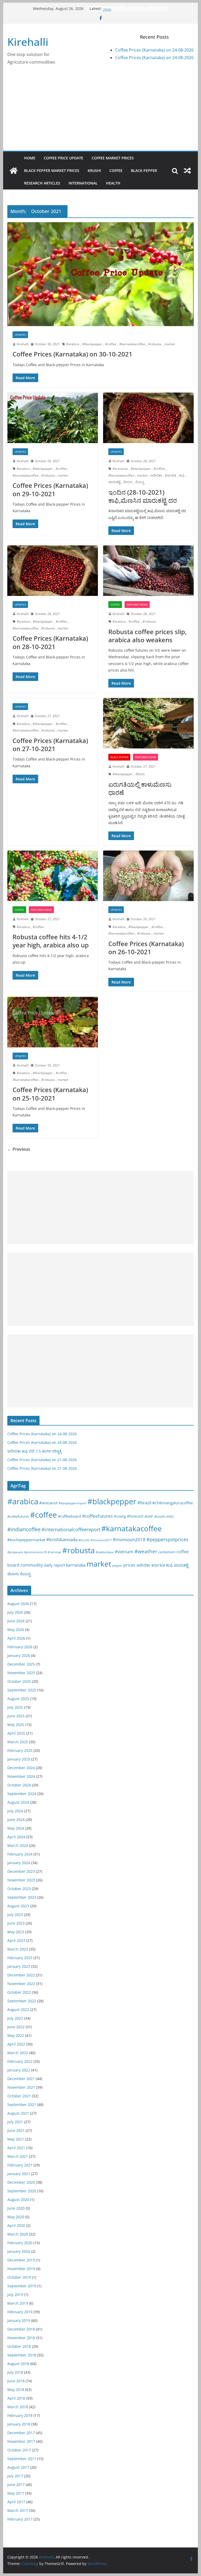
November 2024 (21, 1776)
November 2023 (21, 1880)
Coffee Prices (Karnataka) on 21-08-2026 (42, 1460)
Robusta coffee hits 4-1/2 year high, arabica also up (51, 941)
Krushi (94, 171)
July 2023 (15, 1915)
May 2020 (16, 2217)
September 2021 (22, 2105)
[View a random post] (187, 171)
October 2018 (19, 2346)
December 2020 (21, 2182)
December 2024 (21, 1768)
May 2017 (16, 2493)
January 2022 (19, 2070)
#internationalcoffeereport (71, 1529)
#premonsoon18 (35, 1552)
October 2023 (19, 1889)
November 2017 (21, 2441)
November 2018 (21, 2338)
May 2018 (16, 2390)
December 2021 (21, 2079)
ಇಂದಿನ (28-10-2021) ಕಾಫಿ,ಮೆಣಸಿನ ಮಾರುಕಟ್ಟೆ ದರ (143, 496)
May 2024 (16, 1828)
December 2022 (21, 1975)
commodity (32, 1565)
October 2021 (19, 2096)
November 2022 (21, 1984)
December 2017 (21, 2433)
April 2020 (16, 2225)
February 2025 (20, 1750)
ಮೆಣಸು (128, 482)
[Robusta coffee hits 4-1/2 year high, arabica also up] (53, 876)
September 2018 (22, 2355)
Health (113, 183)
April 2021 (16, 2148)
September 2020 (22, 2191)
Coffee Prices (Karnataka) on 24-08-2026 (154, 50)
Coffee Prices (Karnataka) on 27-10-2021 (50, 745)
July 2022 (15, 2018)
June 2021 (16, 2130)
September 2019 (22, 2286)
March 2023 (18, 1949)
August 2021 (18, 2113)
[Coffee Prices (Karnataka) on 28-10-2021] (53, 571)
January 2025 (19, 1759)
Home (30, 158)
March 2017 (18, 2510)
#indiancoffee (24, 1529)
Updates (20, 335)
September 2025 (22, 1690)
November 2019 (21, 2269)
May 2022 (16, 2035)
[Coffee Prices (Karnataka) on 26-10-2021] (148, 876)
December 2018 (21, 2329)
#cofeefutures (18, 1516)
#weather (146, 1551)
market (170, 344)
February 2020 (20, 2243)
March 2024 (18, 1845)
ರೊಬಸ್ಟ (140, 482)
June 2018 (16, 2381)
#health (160, 1516)
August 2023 (18, 1906)
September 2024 (22, 1794)
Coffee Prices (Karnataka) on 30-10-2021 (72, 354)
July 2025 (15, 1707)
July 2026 (15, 1612)
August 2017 (18, 2467)
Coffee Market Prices (113, 158)
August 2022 (18, 2010)
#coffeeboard (69, 1516)
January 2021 (19, 2174)
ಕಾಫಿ (182, 475)
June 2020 (16, 2208)
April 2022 (16, 2044)
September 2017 (22, 2459)
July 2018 (15, 2372)
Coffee (116, 171)
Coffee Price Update (63, 158)
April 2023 (16, 1940)
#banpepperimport (72, 1503)
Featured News (137, 605)
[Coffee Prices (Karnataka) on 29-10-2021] (53, 418)
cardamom (167, 1552)
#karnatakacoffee (132, 344)
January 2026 (19, 1655)
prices (129, 1565)
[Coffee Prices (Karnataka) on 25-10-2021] (53, 1022)
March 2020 (18, 2234)
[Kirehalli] (14, 171)
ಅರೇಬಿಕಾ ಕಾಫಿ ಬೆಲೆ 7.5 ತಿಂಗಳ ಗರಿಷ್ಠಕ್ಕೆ (35, 1451)
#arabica (73, 344)
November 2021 (21, 2087)
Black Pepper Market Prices (52, 171)
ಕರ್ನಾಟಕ (171, 475)
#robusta (155, 344)
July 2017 (15, 2476)
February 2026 (20, 1647)
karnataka (76, 1565)
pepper (117, 1566)
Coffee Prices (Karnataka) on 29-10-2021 (50, 489)
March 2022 (18, 2053)
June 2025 (16, 1716)
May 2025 (16, 1725)
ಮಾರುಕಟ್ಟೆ (114, 482)
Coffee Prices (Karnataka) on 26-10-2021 (146, 948)
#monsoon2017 (101, 1540)
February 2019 (20, 2312)
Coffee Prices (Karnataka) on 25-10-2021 (50, 1094)
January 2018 (19, 2424)
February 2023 (20, 1958)
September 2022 (22, 2001)
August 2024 (18, 1802)
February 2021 (20, 2165)
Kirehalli (28, 42)
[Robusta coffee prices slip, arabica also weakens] (148, 571)
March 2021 (18, 2156)
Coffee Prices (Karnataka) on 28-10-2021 (50, 642)
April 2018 (16, 2398)
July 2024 (15, 1811)
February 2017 (20, 2519)
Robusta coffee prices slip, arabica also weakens (147, 636)
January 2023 (19, 1966)
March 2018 (18, 2407)
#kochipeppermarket (26, 1540)
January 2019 (19, 2320)
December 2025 (21, 1664)
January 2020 (19, 2251)
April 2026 (16, 1638)
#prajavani (15, 1552)
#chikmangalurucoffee (173, 1503)
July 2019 (15, 2295)
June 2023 (16, 1923)
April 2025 (16, 1733)
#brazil (144, 1503)
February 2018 (20, 2415)
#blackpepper (92, 344)
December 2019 (21, 2260)
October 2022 (19, 1992)
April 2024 (16, 1837)
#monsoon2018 (129, 1539)
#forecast (135, 1516)
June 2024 (16, 1820)
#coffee (111, 344)
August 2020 (18, 2200)
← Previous (19, 1149)
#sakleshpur (105, 1552)
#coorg (120, 1516)
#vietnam (124, 1552)
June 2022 (16, 2027)
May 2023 (16, 1932)
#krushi (84, 1540)
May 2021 (16, 2139)
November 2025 (21, 1673)
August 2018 (18, 2364)
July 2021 (15, 2122)
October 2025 (19, 1681)
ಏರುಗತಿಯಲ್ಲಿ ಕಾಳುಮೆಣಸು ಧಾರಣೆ (140, 788)
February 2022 (20, 2061)
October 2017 (19, 2450)
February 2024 (20, 1854)
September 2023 (22, 1897)
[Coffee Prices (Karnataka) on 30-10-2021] (101, 274)
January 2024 (19, 1863)
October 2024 (19, 1785)
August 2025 (18, 1699)
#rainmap (55, 1552)
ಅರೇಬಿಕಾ (156, 475)
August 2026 (18, 1604)
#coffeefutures (97, 1516)
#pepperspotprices (167, 1539)
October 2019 (19, 2277)
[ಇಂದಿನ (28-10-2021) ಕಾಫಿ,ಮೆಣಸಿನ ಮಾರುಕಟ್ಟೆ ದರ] (148, 418)
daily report (54, 1565)
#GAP (149, 1516)
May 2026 (16, 1630)
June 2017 (16, 2485)
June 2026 (16, 1621)
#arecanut (120, 469)
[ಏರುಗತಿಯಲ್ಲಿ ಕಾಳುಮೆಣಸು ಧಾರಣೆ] (148, 723)
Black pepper (144, 171)
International (83, 183)
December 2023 (21, 1871)
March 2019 (18, 2303)
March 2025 (18, 1742)
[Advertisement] (101, 111)
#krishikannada (62, 1539)
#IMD (170, 1516)
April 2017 (16, 2502)
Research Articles (42, 183)
